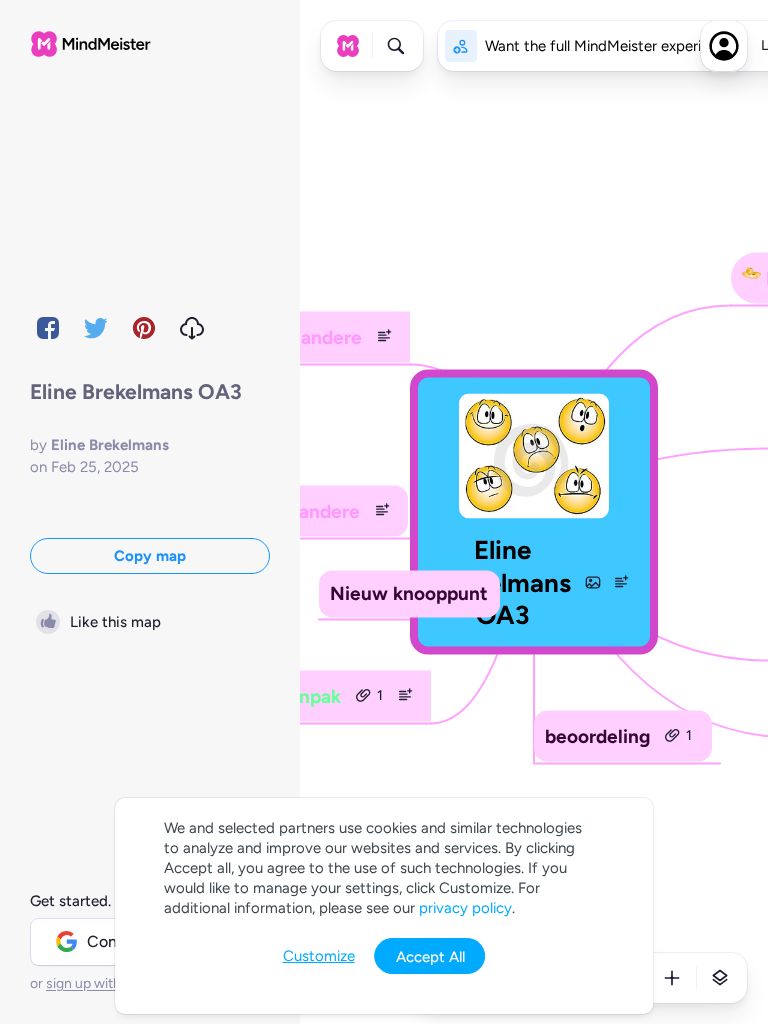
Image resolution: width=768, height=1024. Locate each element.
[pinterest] (144, 328)
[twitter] (96, 328)
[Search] (396, 46)
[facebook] (48, 328)
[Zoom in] (672, 978)
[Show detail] (720, 978)
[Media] (593, 582)
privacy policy (465, 908)
